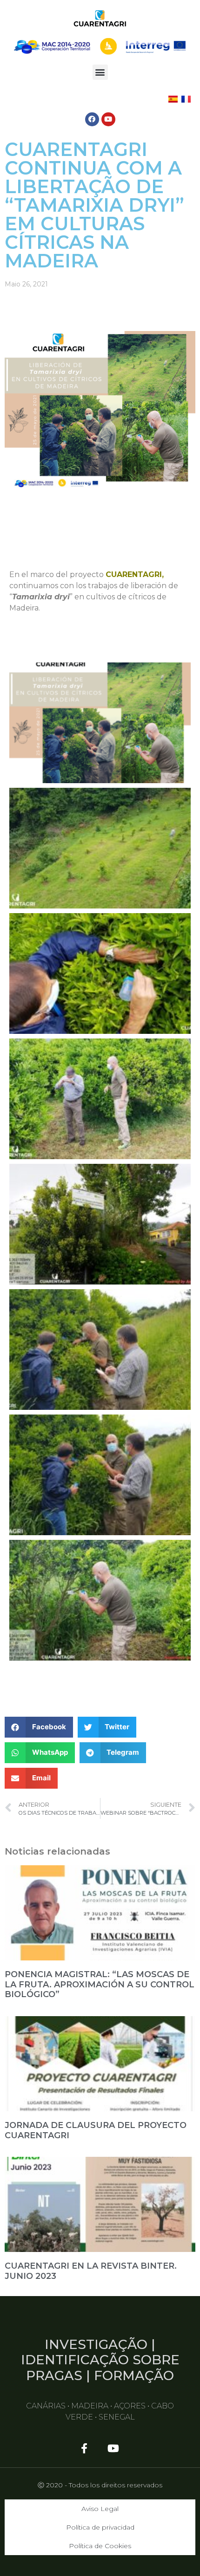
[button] (100, 72)
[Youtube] (108, 119)
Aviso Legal (100, 2509)
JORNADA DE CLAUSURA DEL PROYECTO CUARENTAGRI (96, 2130)
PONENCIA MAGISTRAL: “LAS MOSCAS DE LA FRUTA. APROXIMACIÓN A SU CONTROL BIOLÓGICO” (100, 1984)
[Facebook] (92, 119)
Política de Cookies (100, 2546)
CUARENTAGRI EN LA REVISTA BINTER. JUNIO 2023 (91, 2271)
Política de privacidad (100, 2527)
